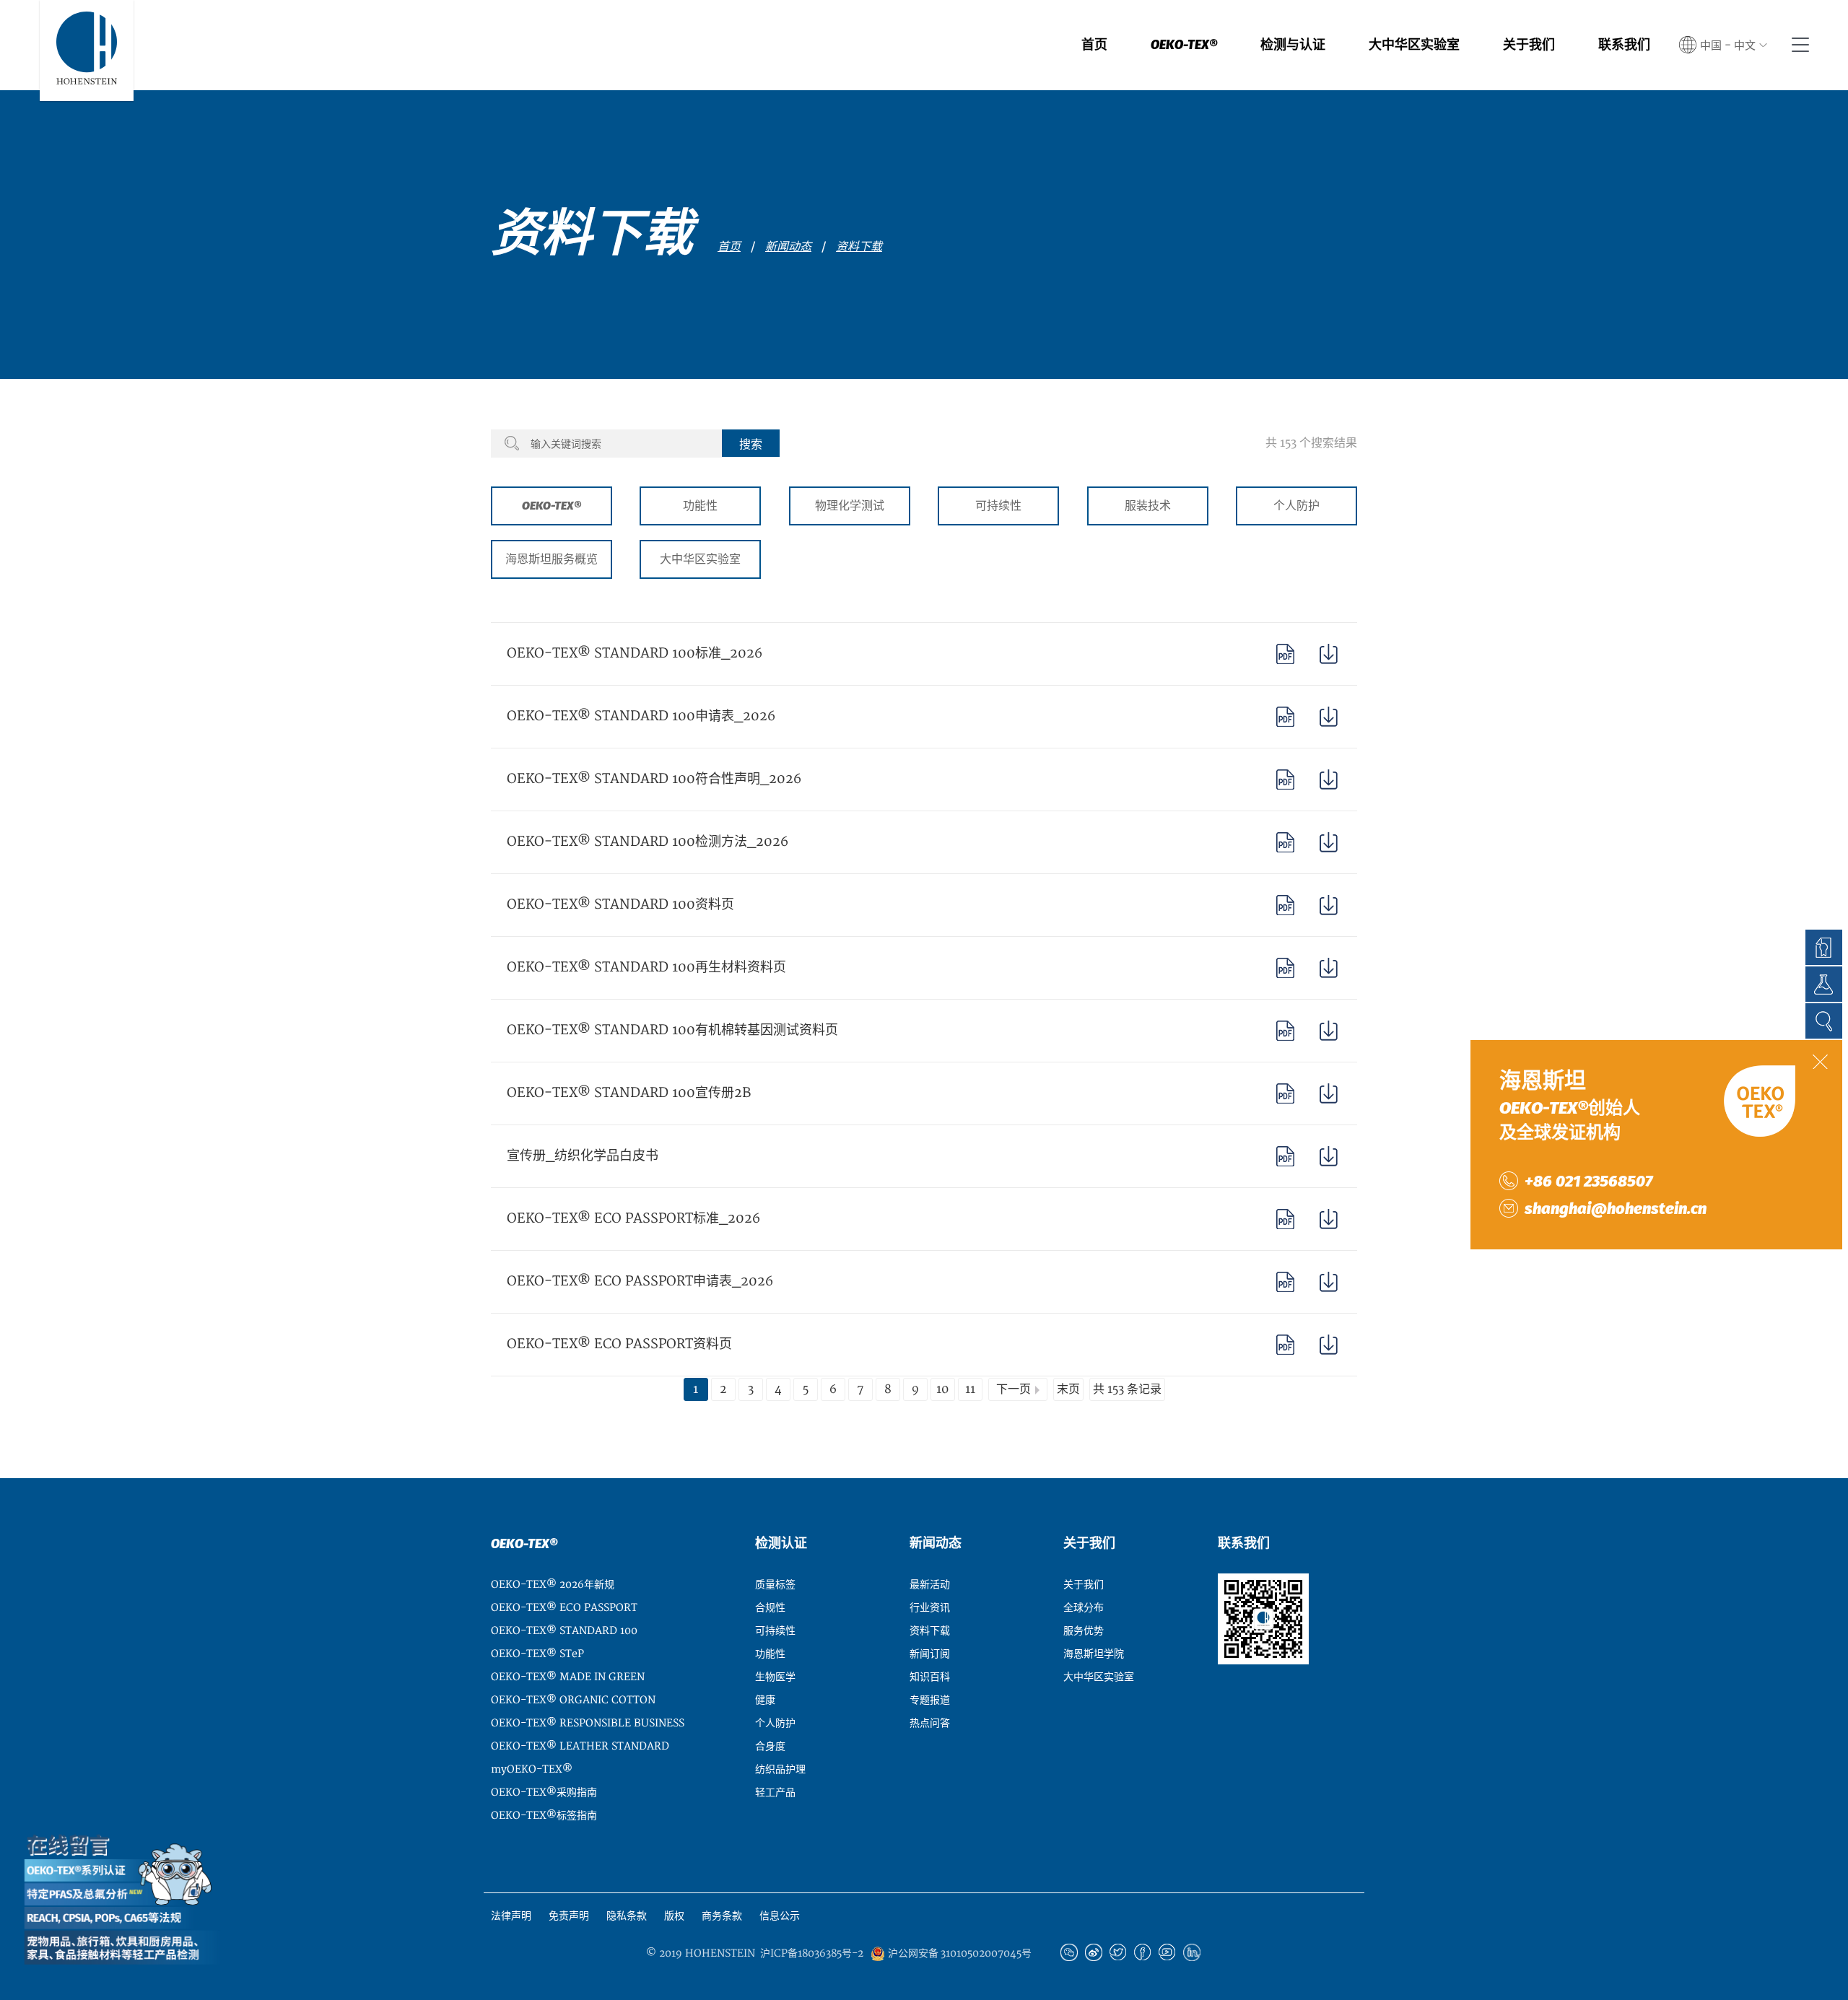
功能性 (700, 506)
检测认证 (781, 1543)
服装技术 (1148, 506)
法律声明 (511, 1916)
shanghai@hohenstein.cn (1616, 1209)
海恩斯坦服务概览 (552, 559)
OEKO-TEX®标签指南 (544, 1816)
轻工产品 (775, 1792)
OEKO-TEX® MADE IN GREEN (568, 1677)
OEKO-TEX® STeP (537, 1654)
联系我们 (1624, 45)
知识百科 (930, 1677)
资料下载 (859, 247)
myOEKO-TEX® (532, 1769)
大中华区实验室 (1414, 45)
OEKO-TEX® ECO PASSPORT (564, 1608)
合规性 (770, 1608)
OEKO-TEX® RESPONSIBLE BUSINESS (588, 1723)
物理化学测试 (850, 506)
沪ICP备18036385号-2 (812, 1954)
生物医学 (775, 1677)
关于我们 (1529, 45)
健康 (765, 1700)
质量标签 (775, 1585)
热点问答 (930, 1723)
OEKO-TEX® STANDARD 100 (564, 1631)
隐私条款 (627, 1916)
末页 (1068, 1389)
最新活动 (930, 1585)
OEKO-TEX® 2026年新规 (553, 1585)
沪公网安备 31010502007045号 (958, 1953)
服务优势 (1084, 1631)
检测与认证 (1293, 45)
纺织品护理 (780, 1769)
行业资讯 (930, 1608)
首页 (1094, 45)
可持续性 (998, 506)
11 (970, 1389)
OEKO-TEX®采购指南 (544, 1792)
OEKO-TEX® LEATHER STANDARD (580, 1746)
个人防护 (1296, 506)
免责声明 (569, 1916)
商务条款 (722, 1916)
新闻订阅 (930, 1654)
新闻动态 (788, 247)
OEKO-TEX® (1184, 45)
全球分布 (1084, 1608)
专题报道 (930, 1700)
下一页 (1014, 1389)
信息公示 (780, 1916)
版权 (674, 1916)
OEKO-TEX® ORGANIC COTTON (573, 1700)
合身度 (770, 1746)
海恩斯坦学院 (1094, 1654)
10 (942, 1389)
